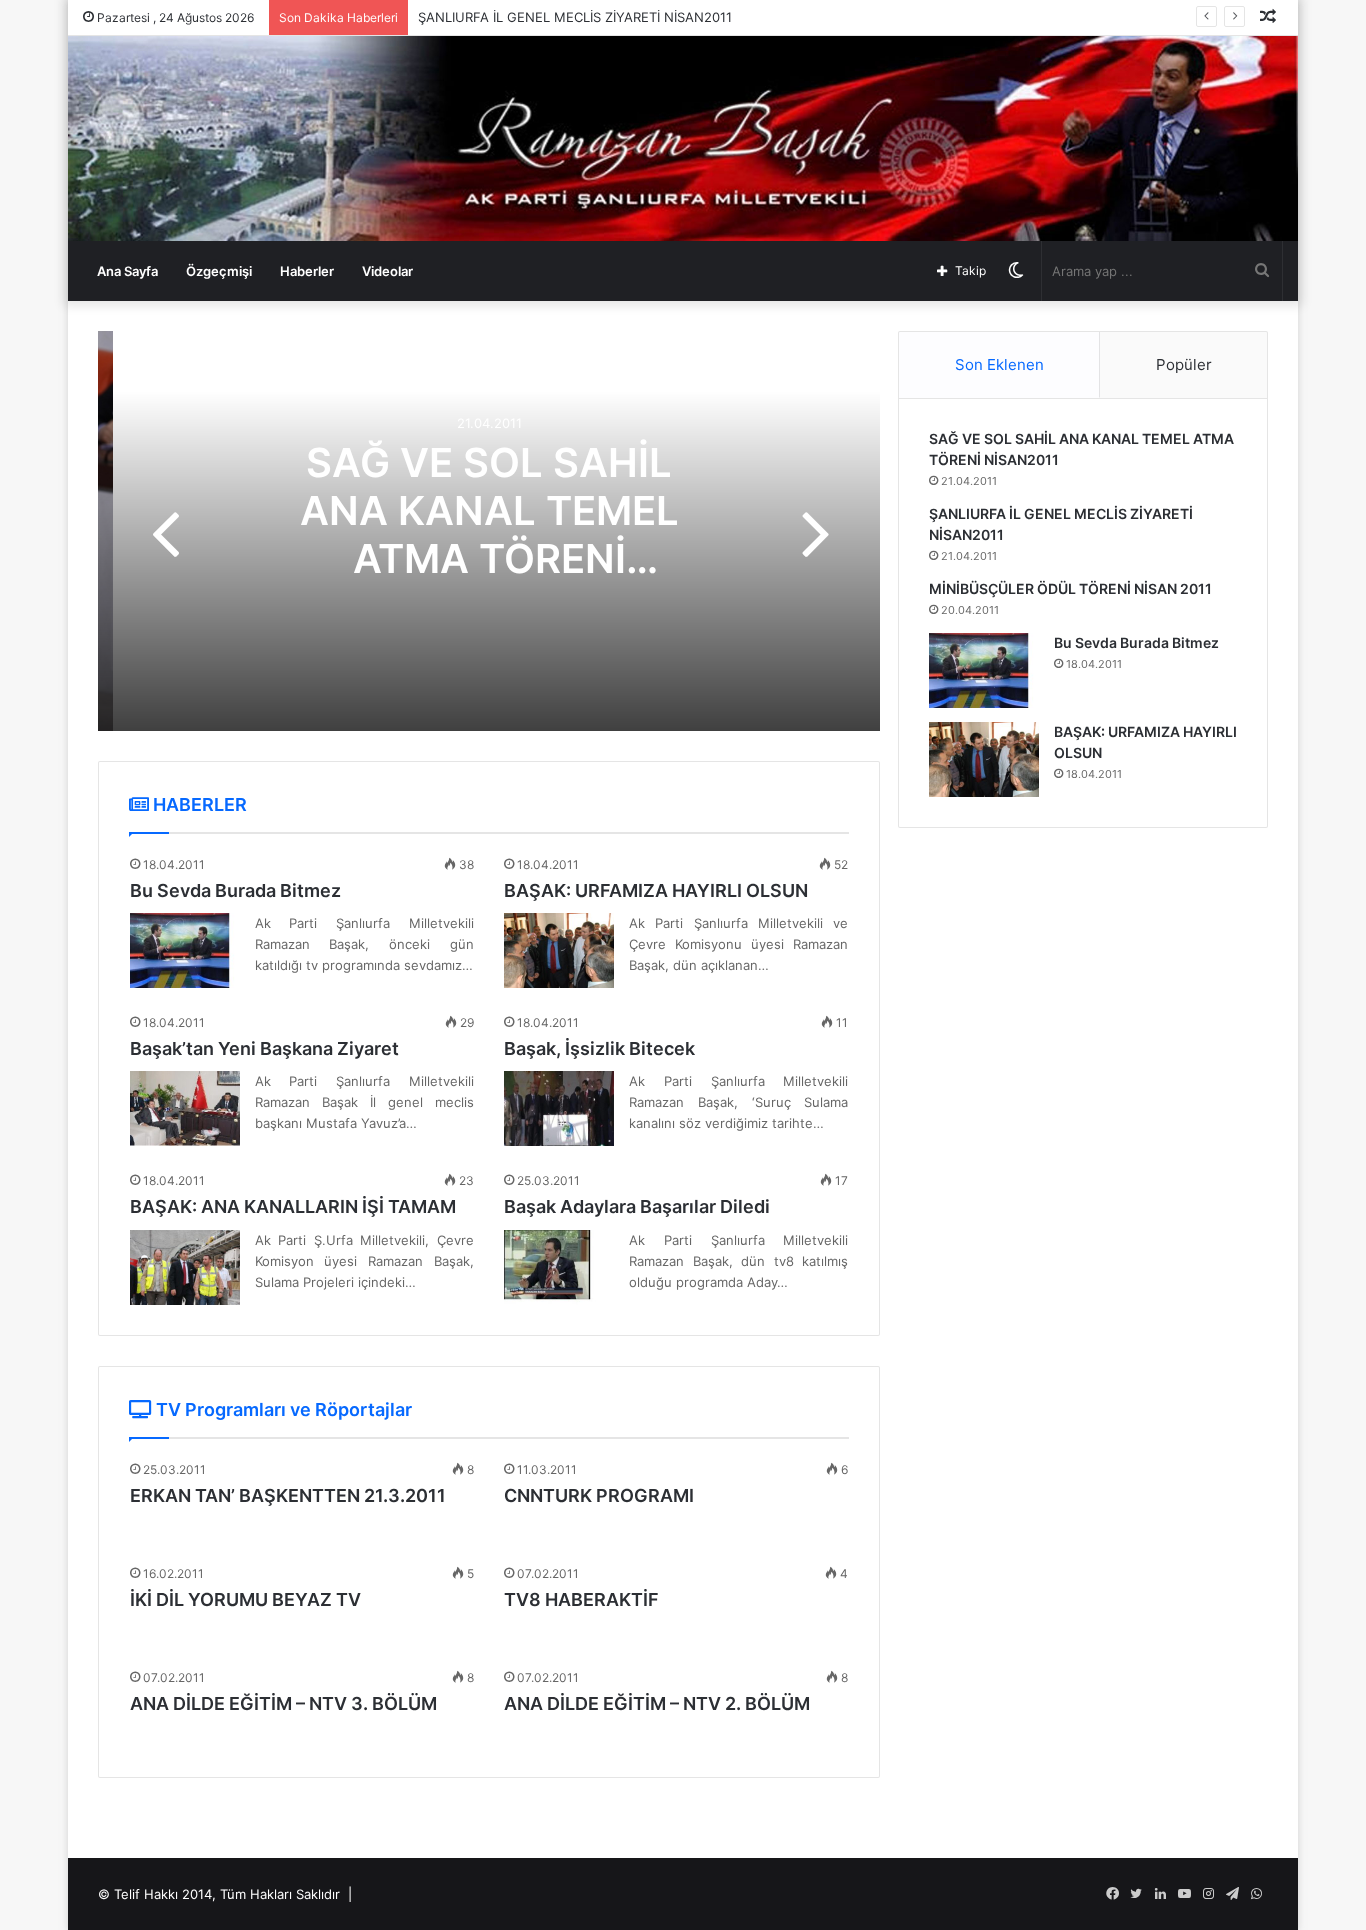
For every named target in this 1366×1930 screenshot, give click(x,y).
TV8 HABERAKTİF (581, 1599)
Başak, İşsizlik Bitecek (599, 1048)
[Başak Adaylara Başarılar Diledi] (559, 1267)
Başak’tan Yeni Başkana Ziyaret (264, 1048)
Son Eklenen (999, 364)
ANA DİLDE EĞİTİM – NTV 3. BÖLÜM (283, 1703)
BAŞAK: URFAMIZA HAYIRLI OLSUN (656, 890)
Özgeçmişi (219, 271)
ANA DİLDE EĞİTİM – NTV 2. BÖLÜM (657, 1703)
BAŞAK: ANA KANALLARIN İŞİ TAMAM (293, 1206)
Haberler (307, 271)
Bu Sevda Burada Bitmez (235, 890)
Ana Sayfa (127, 271)
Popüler (1184, 364)
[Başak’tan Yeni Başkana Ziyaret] (185, 1108)
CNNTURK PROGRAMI (599, 1495)
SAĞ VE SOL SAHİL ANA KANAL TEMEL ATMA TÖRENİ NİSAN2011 (489, 534)
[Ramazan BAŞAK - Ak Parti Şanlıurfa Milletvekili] (683, 138)
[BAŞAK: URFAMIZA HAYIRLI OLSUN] (559, 950)
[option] (489, 531)
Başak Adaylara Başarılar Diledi (637, 1206)
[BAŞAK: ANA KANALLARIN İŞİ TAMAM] (185, 1267)
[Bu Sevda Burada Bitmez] (185, 950)
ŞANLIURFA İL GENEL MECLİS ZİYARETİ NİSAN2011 (575, 17)
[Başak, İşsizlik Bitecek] (559, 1108)
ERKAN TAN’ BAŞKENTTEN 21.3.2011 (288, 1495)
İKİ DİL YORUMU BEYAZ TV (245, 1599)
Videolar (387, 271)
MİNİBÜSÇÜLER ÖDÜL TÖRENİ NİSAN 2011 (1070, 588)
